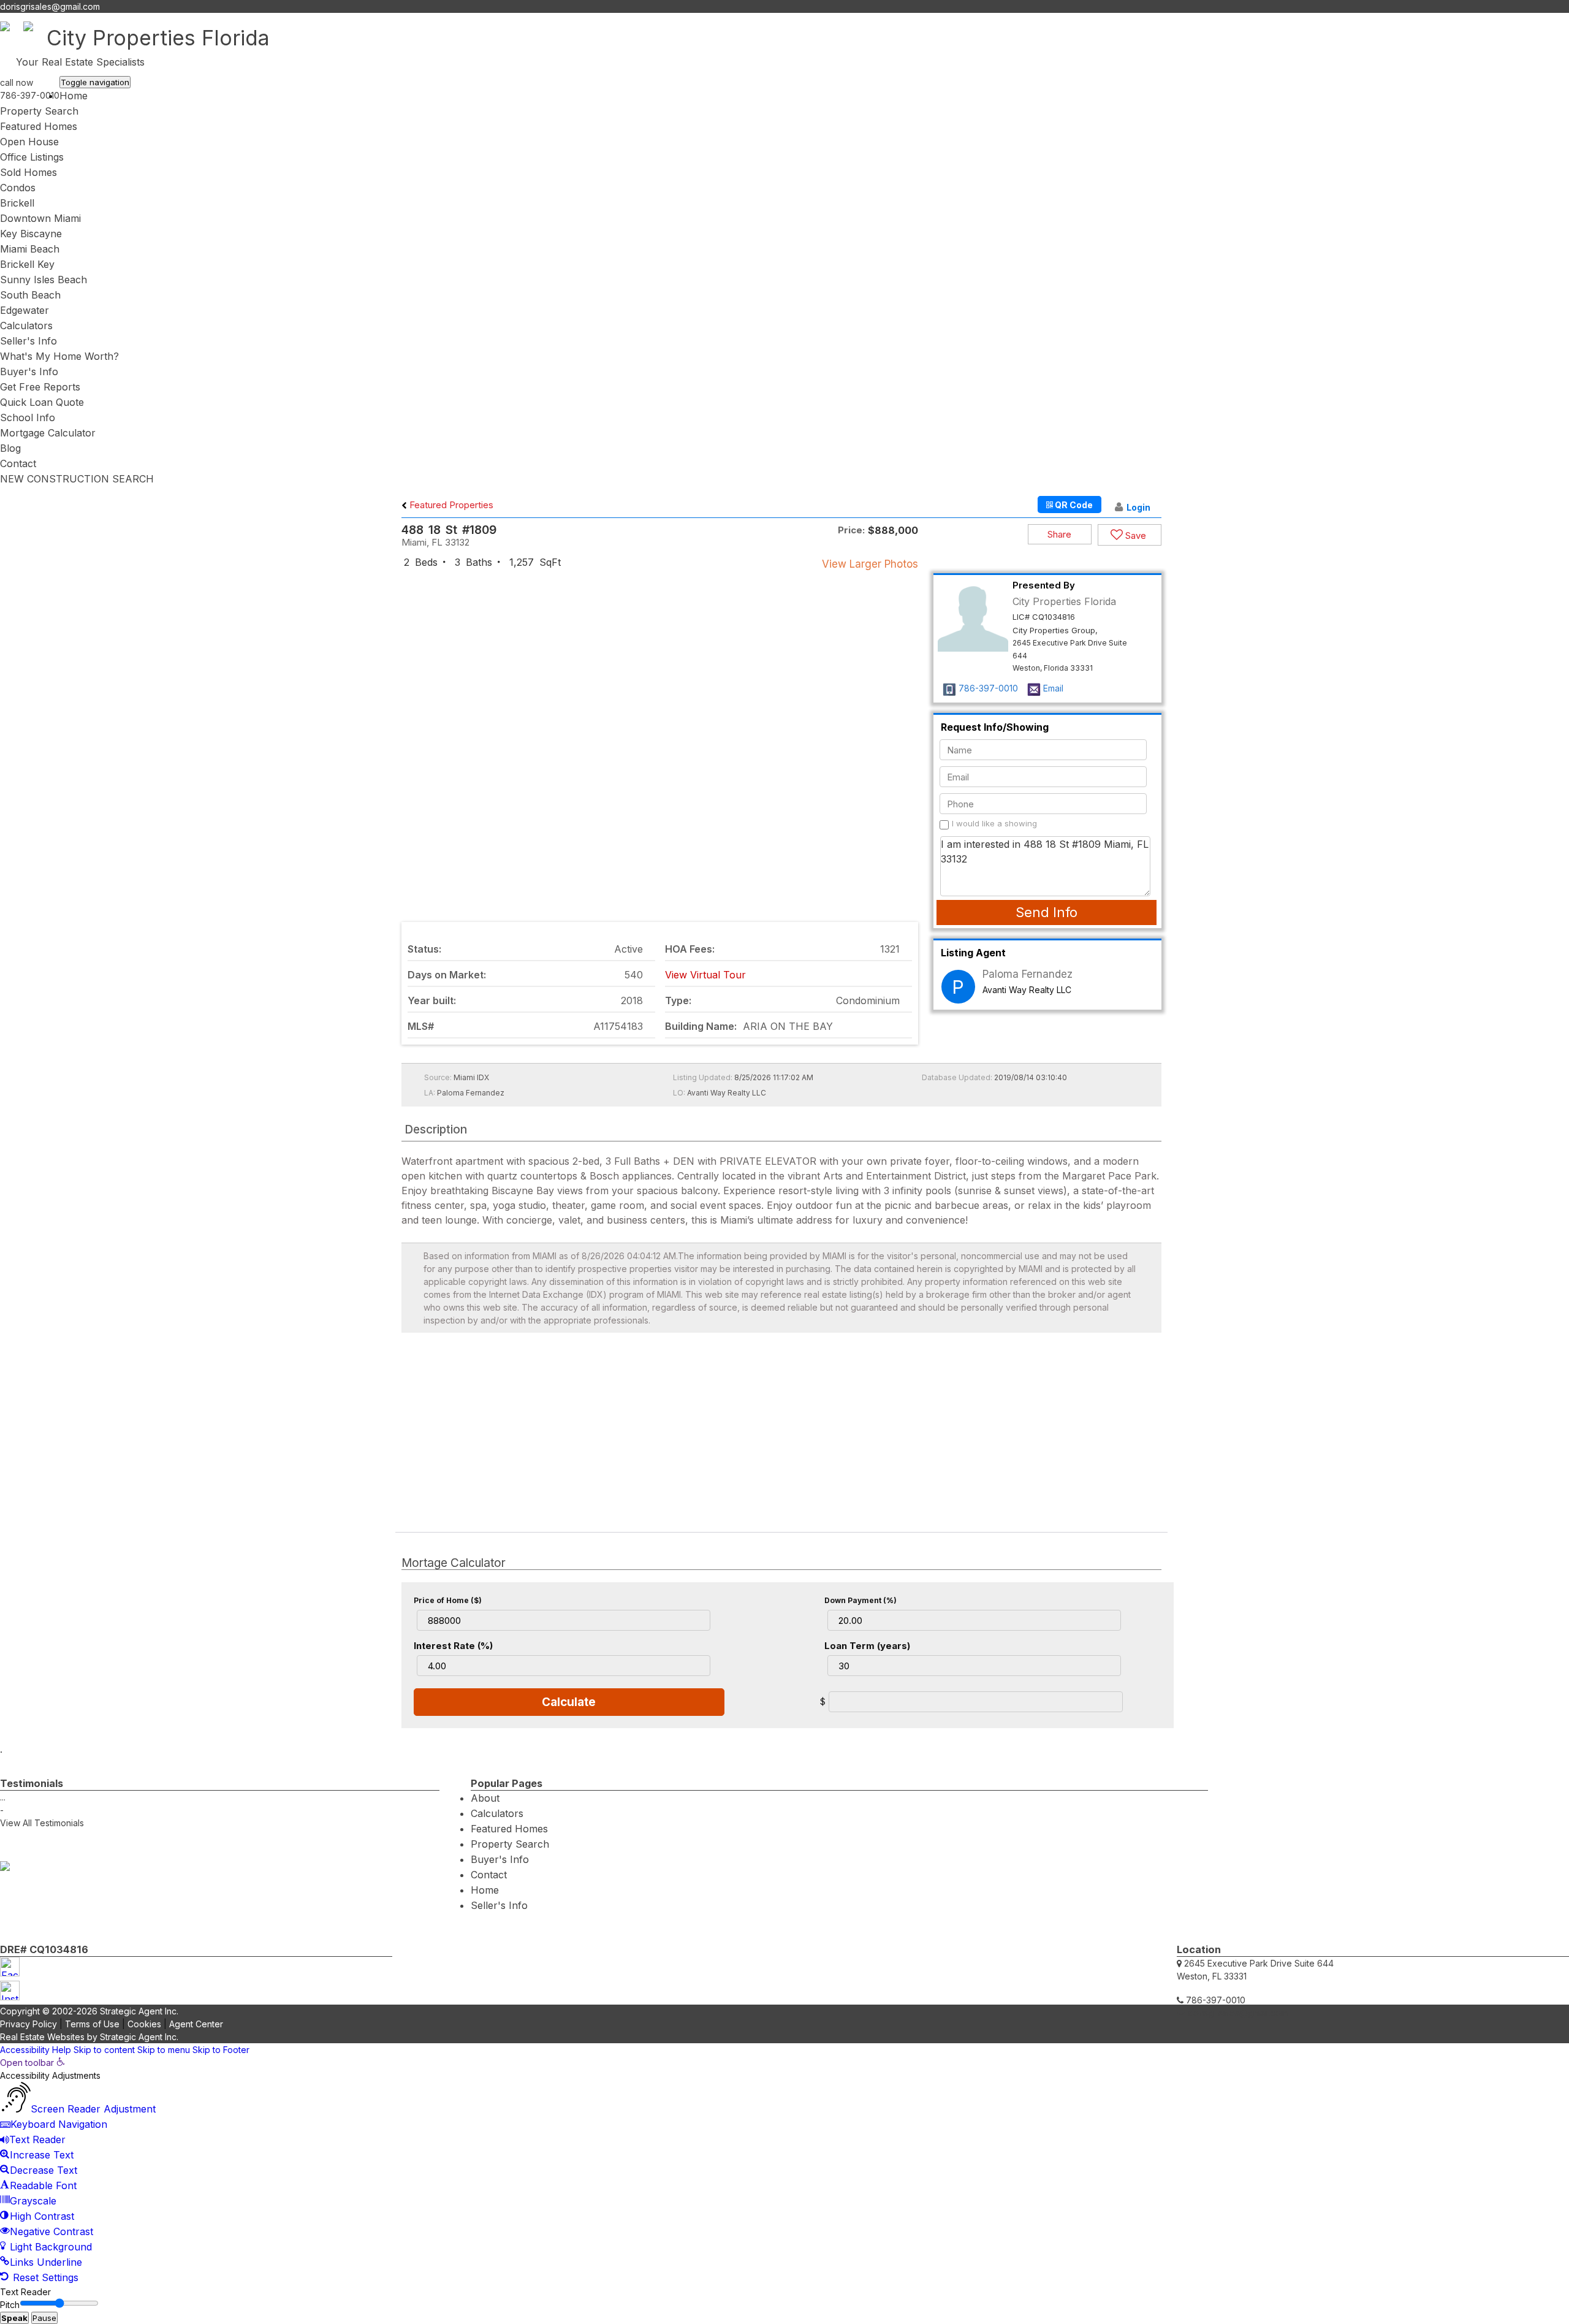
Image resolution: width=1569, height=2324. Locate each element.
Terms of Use (92, 2024)
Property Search (39, 111)
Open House (29, 142)
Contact (18, 463)
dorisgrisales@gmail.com (50, 6)
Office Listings (32, 157)
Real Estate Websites (42, 2037)
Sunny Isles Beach (44, 280)
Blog (10, 448)
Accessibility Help (36, 2050)
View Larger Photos (870, 564)
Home (74, 96)
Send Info (1047, 912)
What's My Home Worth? (59, 356)
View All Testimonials (42, 1823)
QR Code (1073, 505)
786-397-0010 (30, 95)
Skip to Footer (221, 2050)
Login (1138, 507)
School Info (28, 417)
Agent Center (196, 2024)
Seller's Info (28, 341)
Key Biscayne (31, 234)
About (485, 1798)
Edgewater (25, 310)
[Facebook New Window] (1552, 20)
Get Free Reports (40, 387)
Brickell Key (27, 264)
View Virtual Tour (705, 975)
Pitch (10, 2305)
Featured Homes (39, 126)
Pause (44, 2318)
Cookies (144, 2024)
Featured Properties (450, 505)
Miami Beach (30, 249)
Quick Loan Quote (42, 402)
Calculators (26, 326)
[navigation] (784, 2171)
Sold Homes (28, 172)
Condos (18, 188)
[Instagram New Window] (1563, 20)
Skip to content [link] (104, 2050)
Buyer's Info (29, 371)
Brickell (17, 203)
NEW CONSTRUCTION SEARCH (77, 479)
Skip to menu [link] (164, 2050)
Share (1059, 534)
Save (1134, 535)
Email (1053, 688)
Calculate (569, 1702)
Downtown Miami (40, 218)
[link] (32, 2063)
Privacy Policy (28, 2024)
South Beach (30, 295)
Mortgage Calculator (48, 433)
